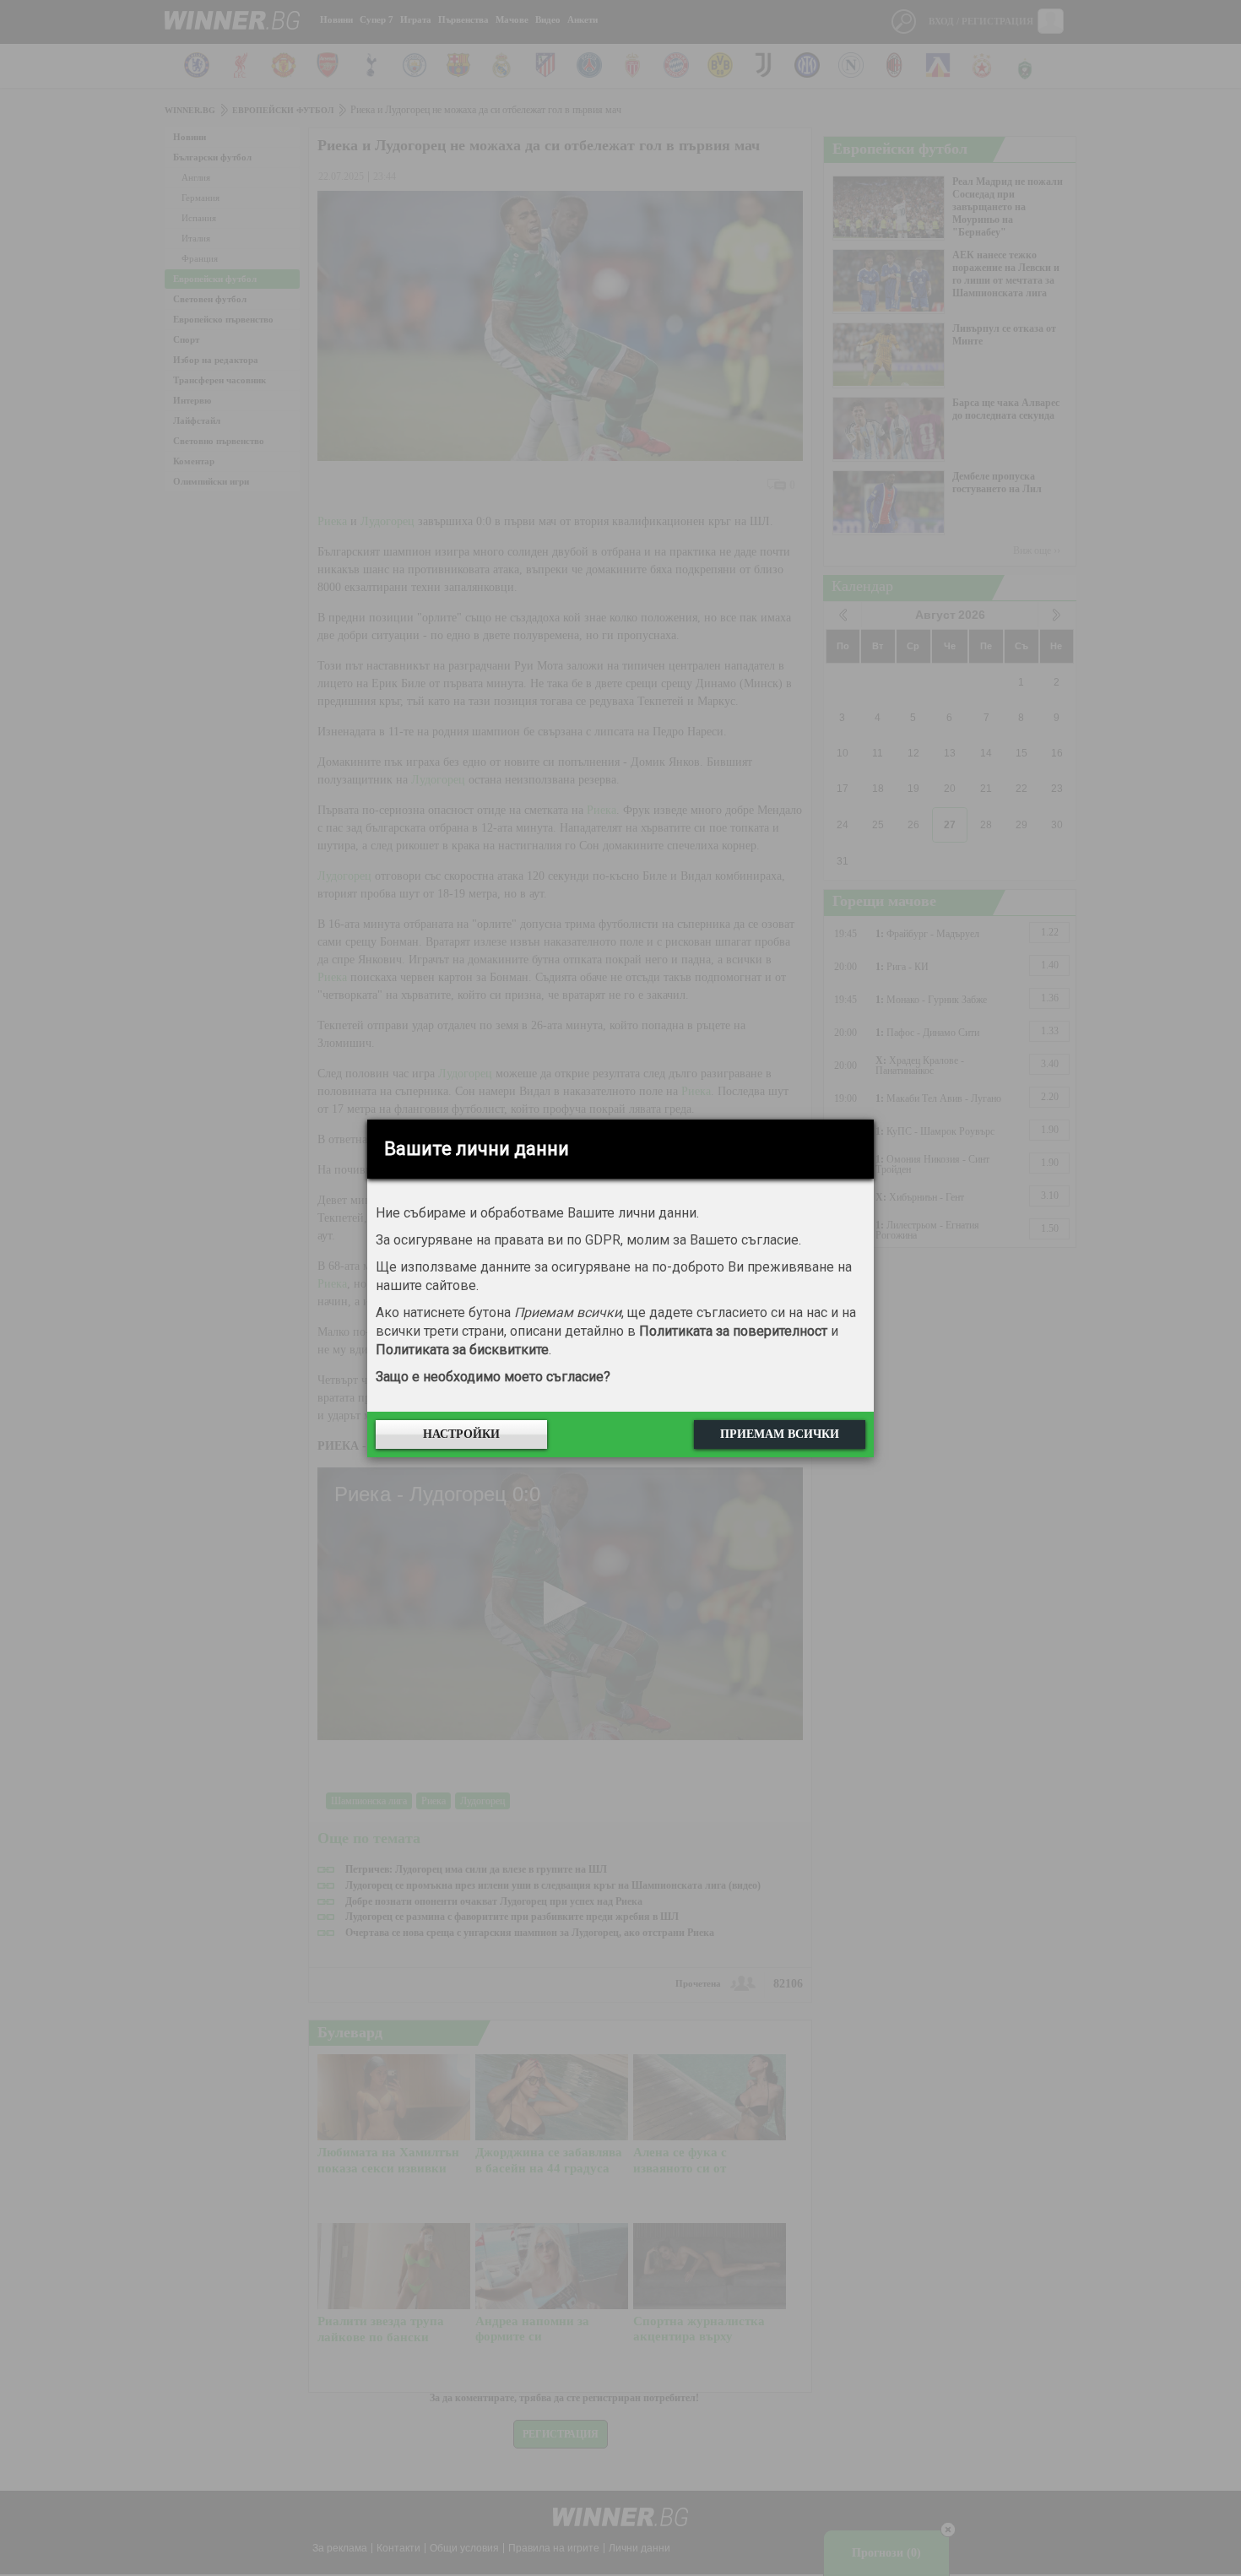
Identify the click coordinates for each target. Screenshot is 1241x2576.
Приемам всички (780, 1434)
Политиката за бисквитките (462, 1350)
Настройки (461, 1434)
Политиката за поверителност (733, 1331)
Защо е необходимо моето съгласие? (493, 1377)
